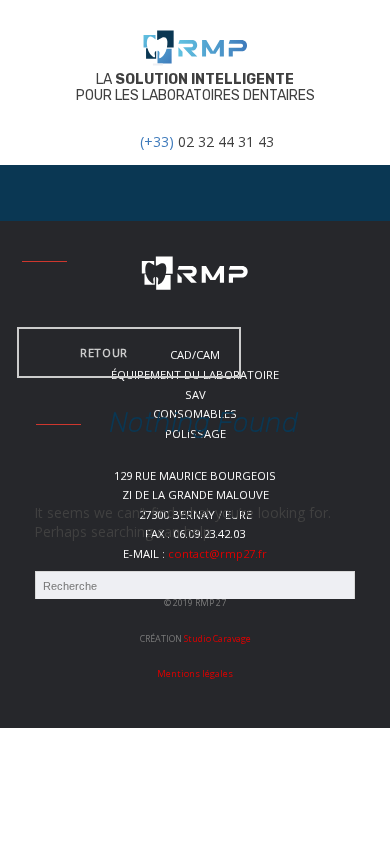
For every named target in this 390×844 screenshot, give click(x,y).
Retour (104, 352)
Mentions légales (195, 673)
